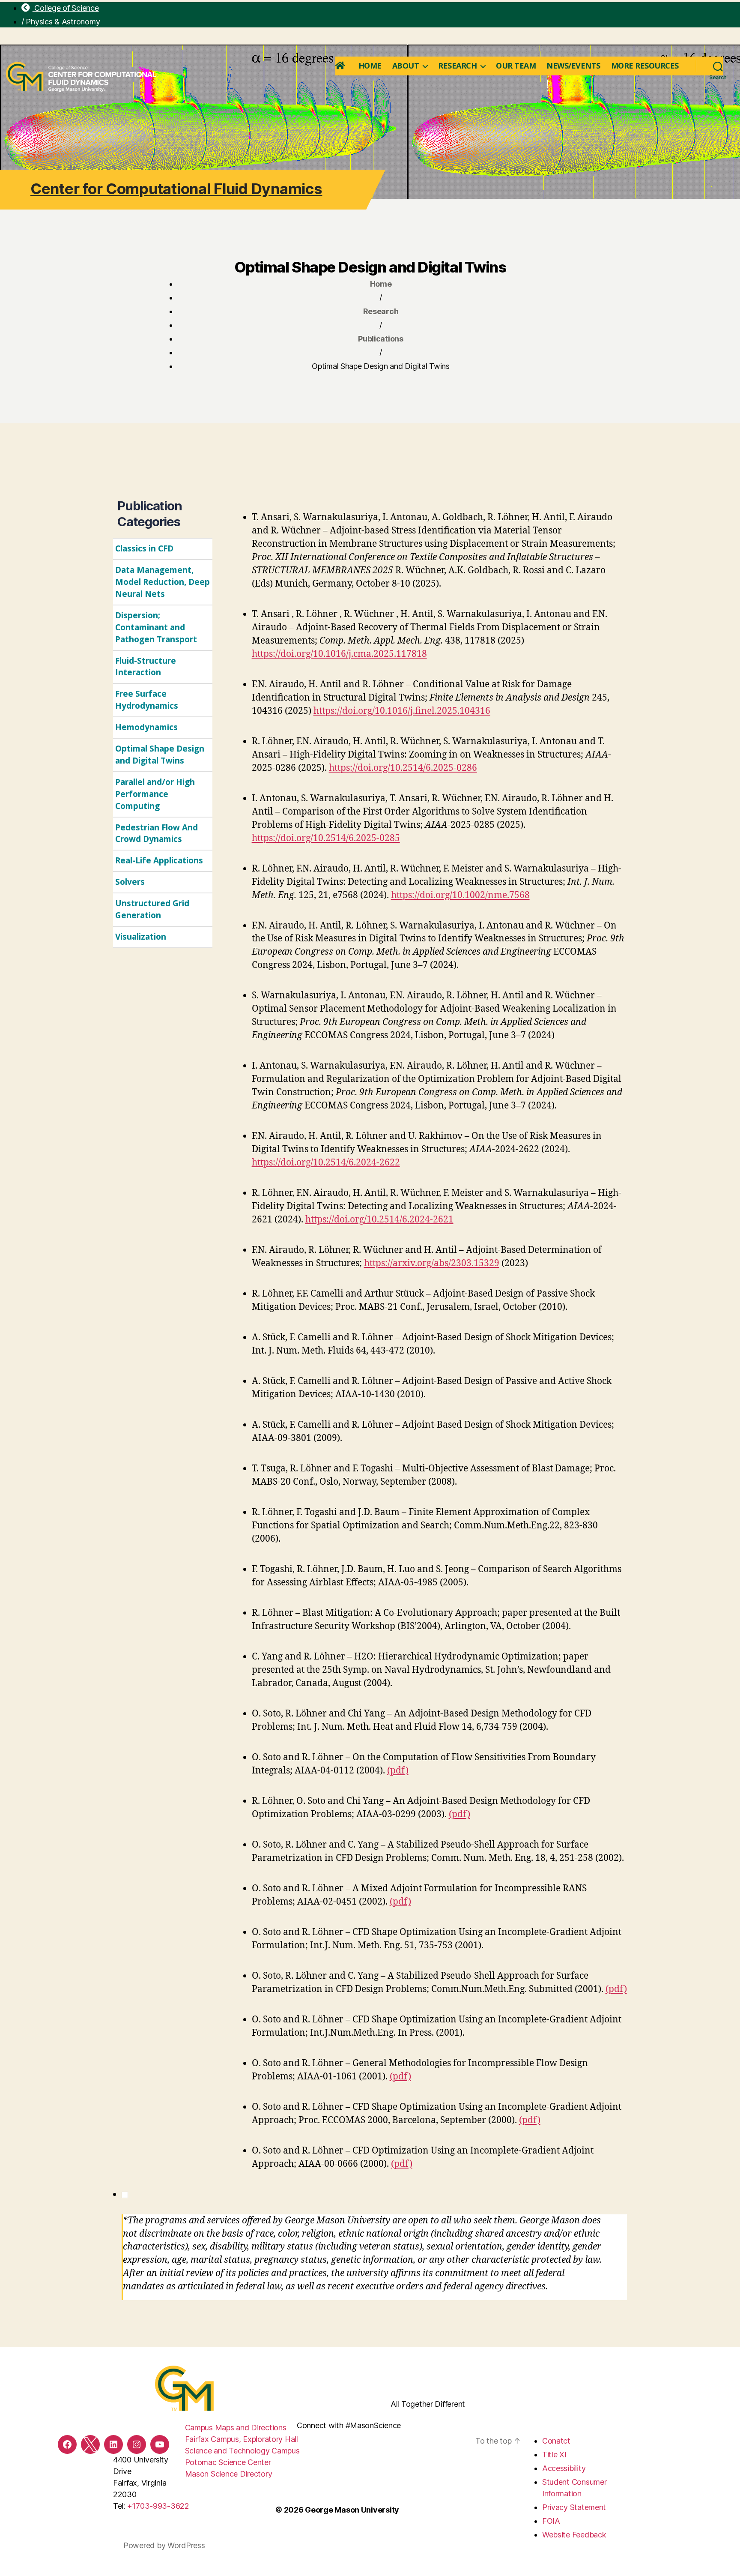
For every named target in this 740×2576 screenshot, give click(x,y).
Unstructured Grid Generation (152, 909)
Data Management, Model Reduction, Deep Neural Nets (163, 582)
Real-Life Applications (159, 860)
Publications (381, 339)
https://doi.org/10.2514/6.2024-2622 (326, 1163)
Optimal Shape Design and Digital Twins (160, 755)
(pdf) (398, 1771)
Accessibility (564, 2468)
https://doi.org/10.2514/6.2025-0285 (326, 838)
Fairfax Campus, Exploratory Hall (242, 2439)
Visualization (141, 937)
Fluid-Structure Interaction (146, 667)
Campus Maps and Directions (236, 2428)
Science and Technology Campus (242, 2451)
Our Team (516, 66)
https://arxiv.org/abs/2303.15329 (432, 1263)
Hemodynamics (146, 727)
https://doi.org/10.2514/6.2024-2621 (379, 1220)
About (406, 66)
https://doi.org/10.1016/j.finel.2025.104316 (402, 711)
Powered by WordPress (164, 2545)
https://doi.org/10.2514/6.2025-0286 (403, 768)
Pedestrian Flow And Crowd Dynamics (157, 833)
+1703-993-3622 (158, 2506)
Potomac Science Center (228, 2462)
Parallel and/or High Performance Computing (155, 794)
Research (457, 66)
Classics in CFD (144, 548)
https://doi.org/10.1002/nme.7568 (460, 895)
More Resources (645, 66)
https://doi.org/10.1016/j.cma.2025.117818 (339, 654)
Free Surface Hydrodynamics (147, 700)
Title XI (554, 2455)
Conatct (556, 2441)
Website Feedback (574, 2535)
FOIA (551, 2521)
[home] (342, 66)
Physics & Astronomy (63, 22)
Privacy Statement (574, 2507)
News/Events (573, 66)
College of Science (66, 8)
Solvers (130, 882)
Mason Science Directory (229, 2474)
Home (370, 66)
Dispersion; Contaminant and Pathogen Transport (156, 627)
